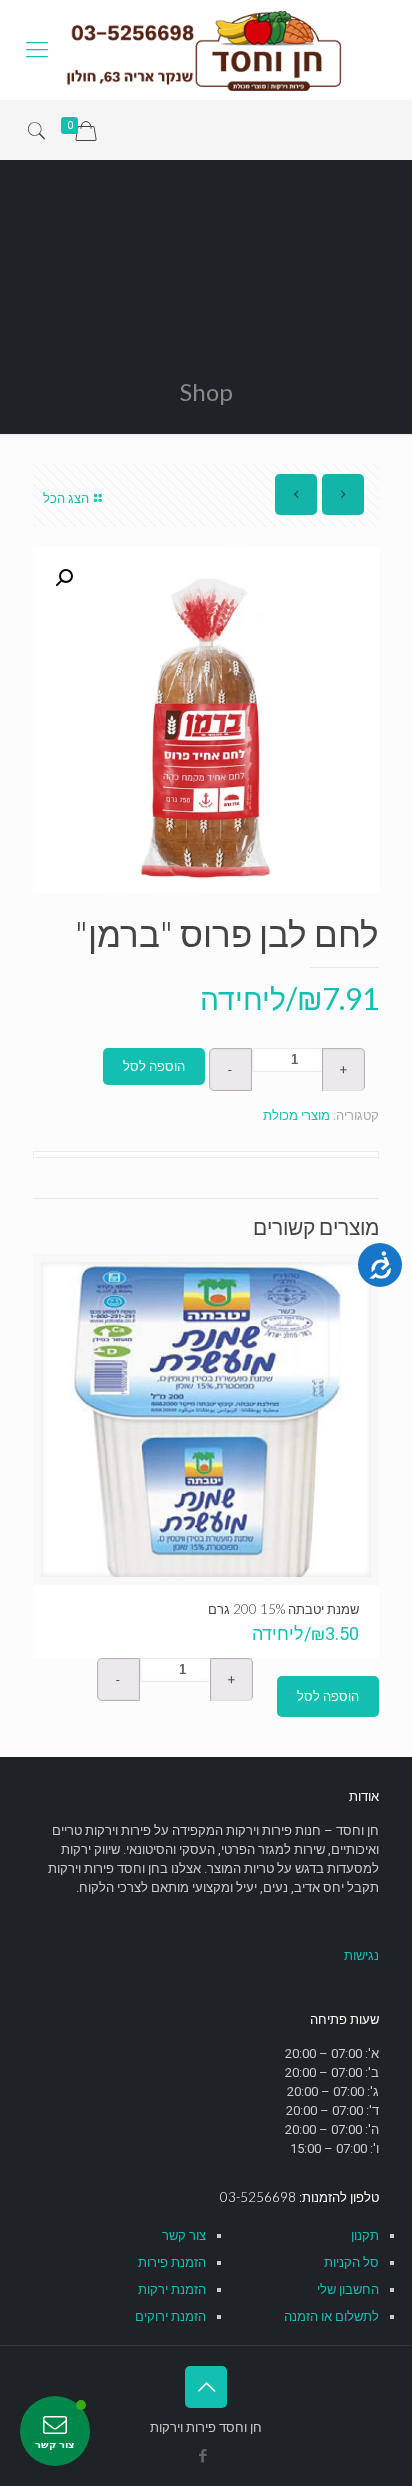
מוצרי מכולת (296, 1115)
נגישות (361, 1955)
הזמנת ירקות (172, 2289)
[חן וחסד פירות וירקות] (206, 50)
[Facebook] (203, 2456)
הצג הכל (66, 498)
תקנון (365, 2235)
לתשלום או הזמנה (331, 2316)
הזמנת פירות (172, 2262)
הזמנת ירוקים (170, 2316)
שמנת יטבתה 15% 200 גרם (283, 1609)
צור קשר (184, 2235)
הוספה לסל (154, 1066)
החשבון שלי (348, 2289)
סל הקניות (351, 2262)
